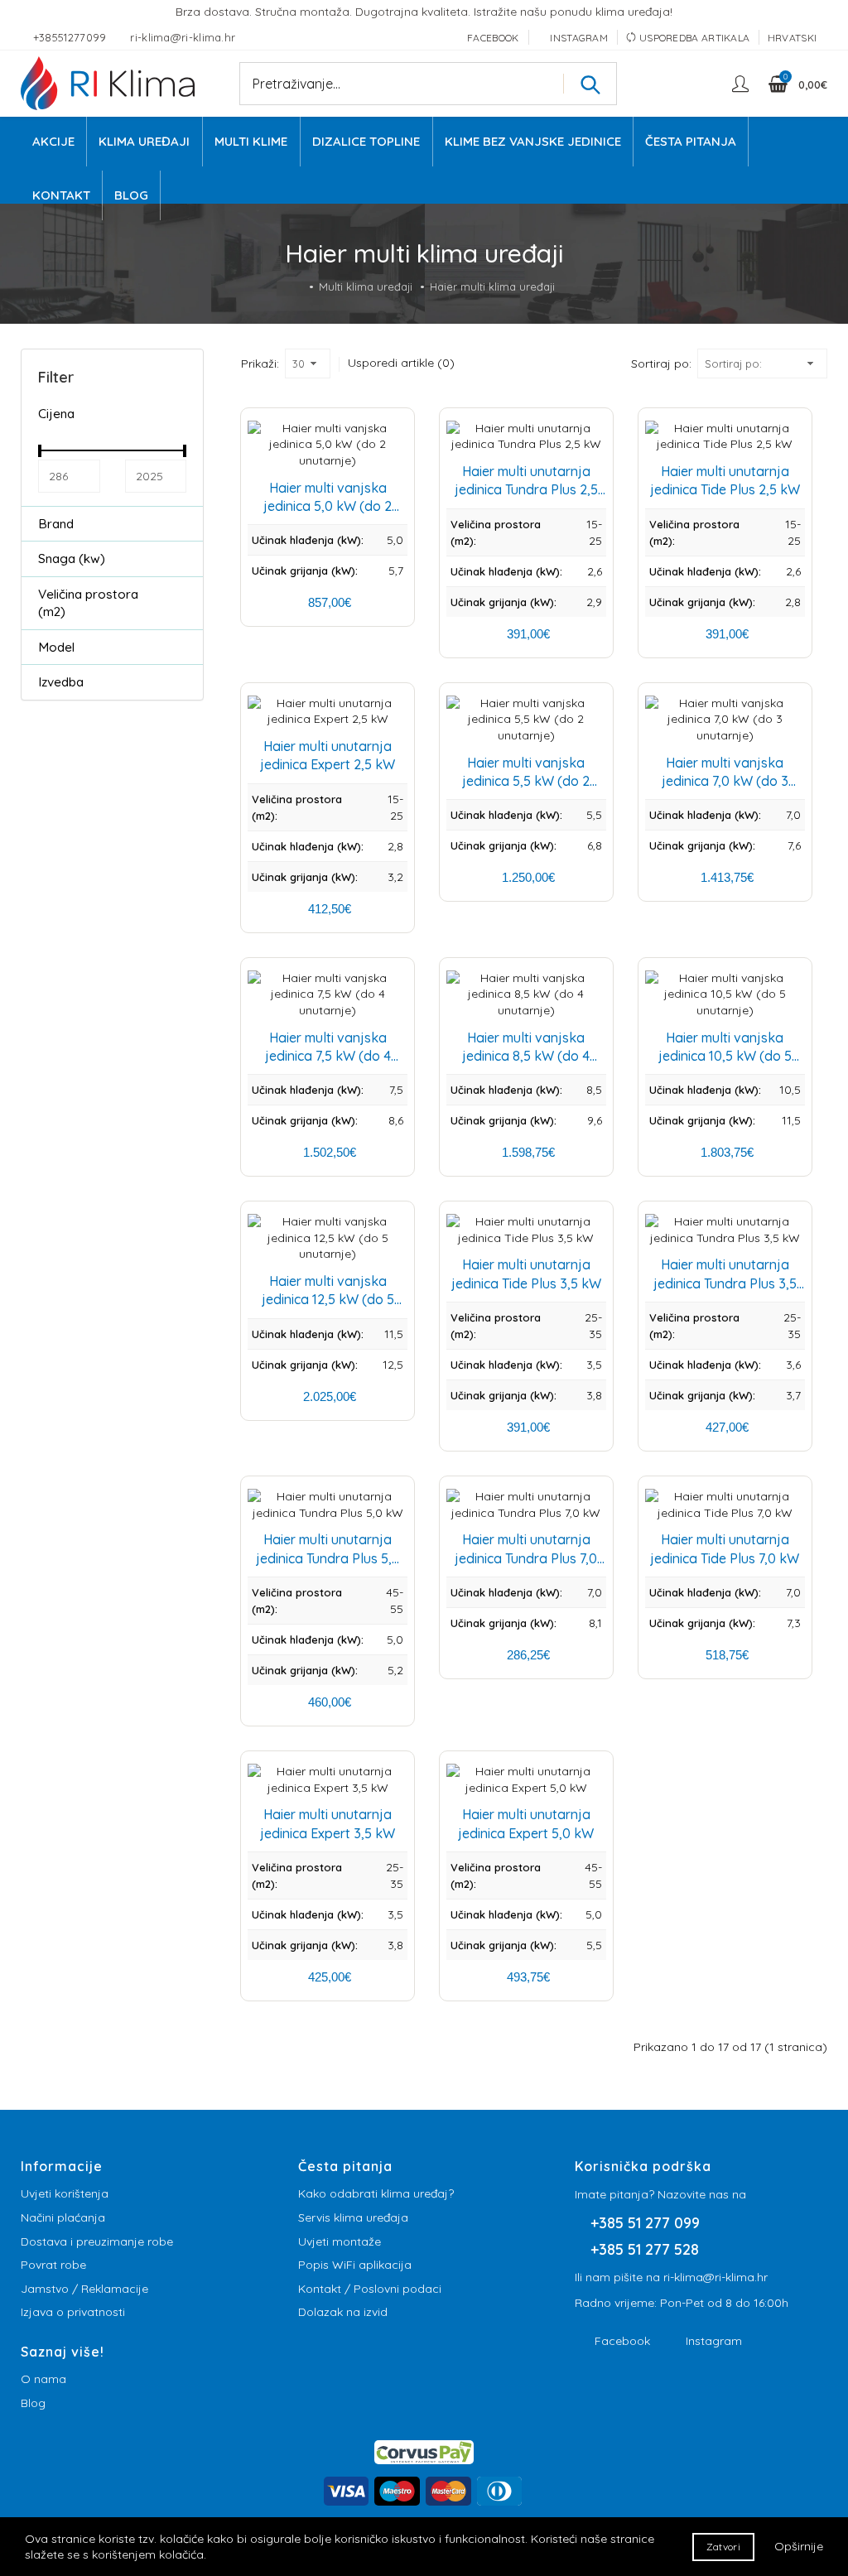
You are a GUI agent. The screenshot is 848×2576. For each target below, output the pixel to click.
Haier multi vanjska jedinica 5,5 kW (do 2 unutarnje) (526, 781)
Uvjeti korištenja (65, 2193)
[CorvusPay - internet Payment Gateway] (424, 2451)
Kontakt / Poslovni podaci (370, 2289)
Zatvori (723, 2547)
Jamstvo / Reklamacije (84, 2289)
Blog (33, 2403)
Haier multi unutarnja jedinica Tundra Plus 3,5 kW (725, 1283)
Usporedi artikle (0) (401, 363)
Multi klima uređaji (366, 286)
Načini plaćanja (63, 2217)
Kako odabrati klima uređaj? (376, 2193)
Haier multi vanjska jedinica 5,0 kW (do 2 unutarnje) (328, 506)
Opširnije (799, 2546)
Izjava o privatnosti (73, 2312)
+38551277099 (72, 37)
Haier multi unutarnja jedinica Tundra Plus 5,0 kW (328, 1558)
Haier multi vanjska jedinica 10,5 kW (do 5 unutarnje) (725, 1056)
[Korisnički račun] (742, 84)
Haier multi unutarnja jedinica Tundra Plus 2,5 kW (526, 490)
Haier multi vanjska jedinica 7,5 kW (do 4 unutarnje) (328, 1056)
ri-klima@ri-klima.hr (183, 37)
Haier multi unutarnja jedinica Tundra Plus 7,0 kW (526, 1558)
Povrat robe (53, 2265)
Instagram (714, 2341)
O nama (43, 2379)
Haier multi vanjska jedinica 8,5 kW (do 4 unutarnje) (526, 1056)
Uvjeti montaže (340, 2241)
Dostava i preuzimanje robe (97, 2241)
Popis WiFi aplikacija (355, 2265)
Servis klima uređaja (353, 2217)
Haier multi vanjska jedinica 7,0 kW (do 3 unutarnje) (725, 781)
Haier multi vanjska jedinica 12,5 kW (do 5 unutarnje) (328, 1300)
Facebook (622, 2341)
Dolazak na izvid (343, 2312)
